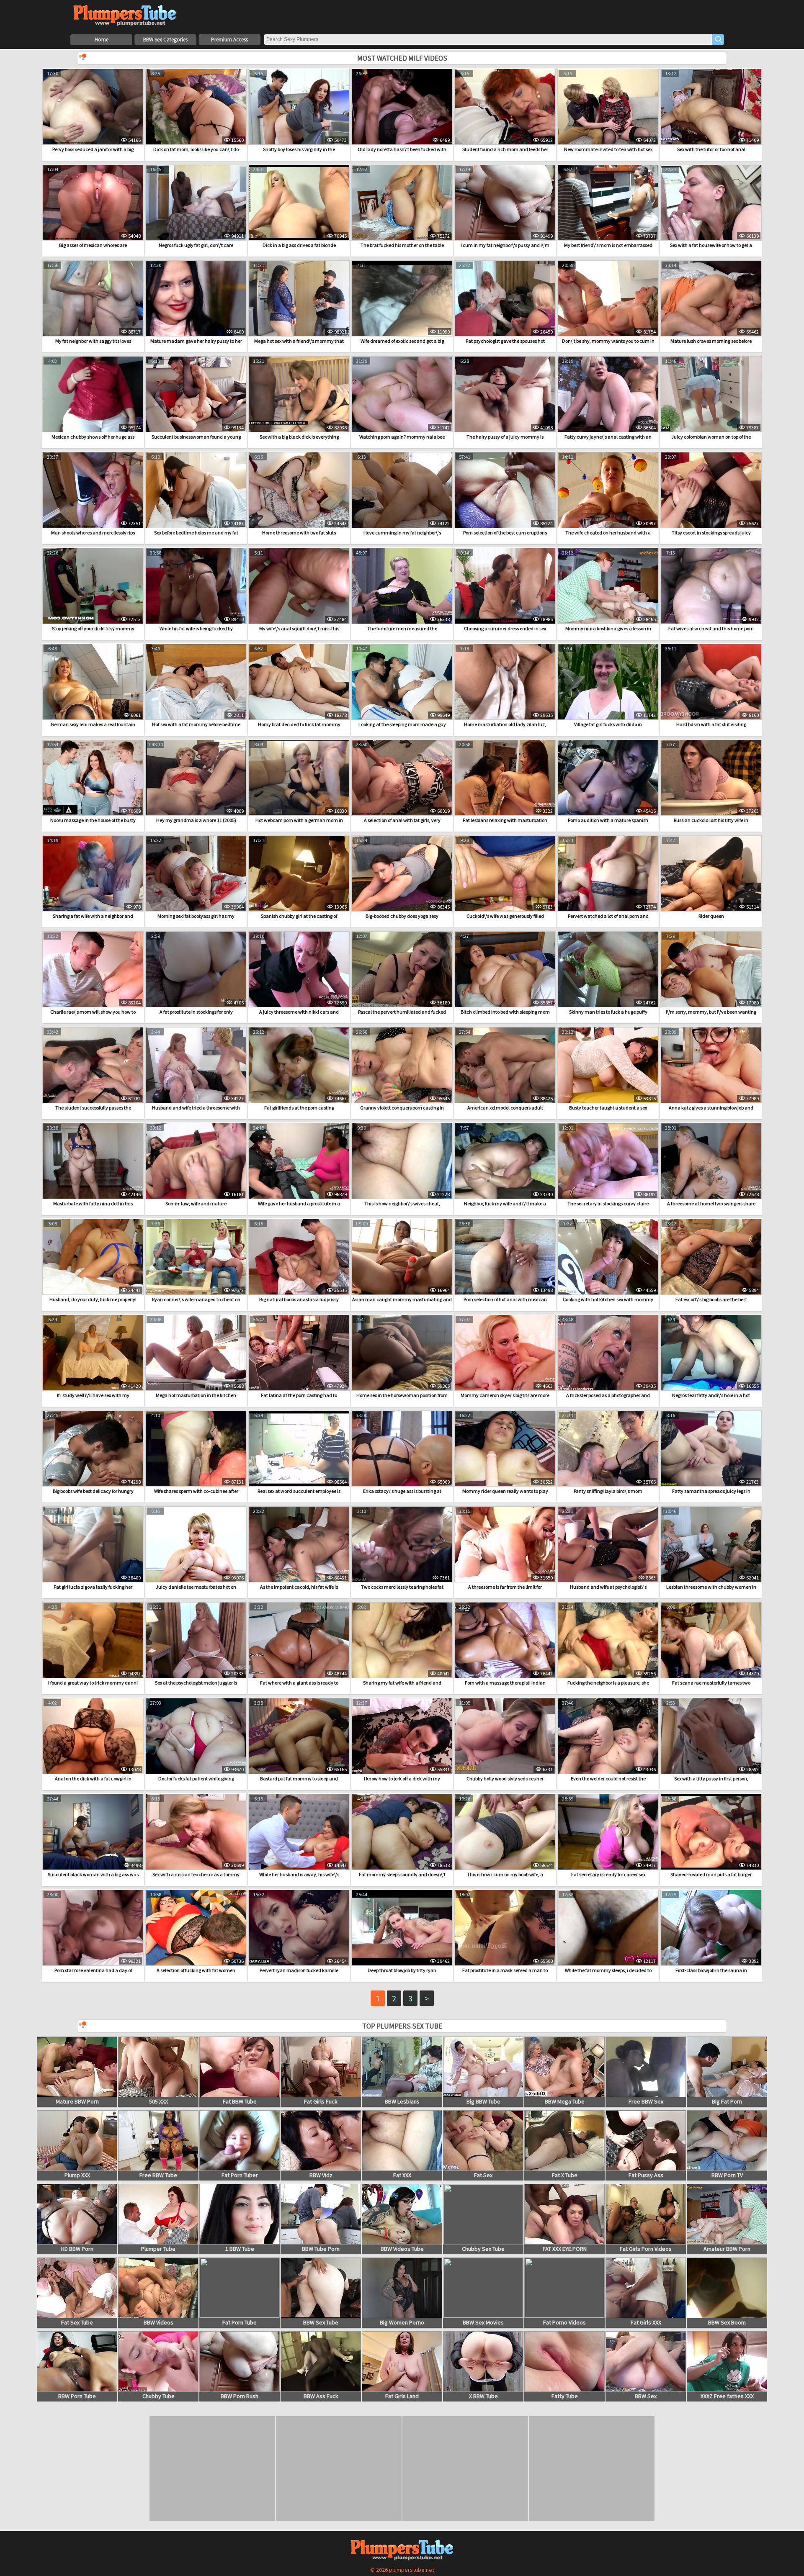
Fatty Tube (565, 2396)
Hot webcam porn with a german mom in (299, 820)
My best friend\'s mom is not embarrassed (608, 245)
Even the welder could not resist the (608, 1779)
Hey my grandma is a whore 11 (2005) (196, 820)
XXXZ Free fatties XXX (727, 2396)
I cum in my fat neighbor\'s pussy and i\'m (505, 245)
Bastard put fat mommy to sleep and (299, 1779)
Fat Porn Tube (240, 2322)
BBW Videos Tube (402, 2249)
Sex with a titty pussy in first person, (711, 1779)
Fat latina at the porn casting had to (299, 1395)
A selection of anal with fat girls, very (402, 820)
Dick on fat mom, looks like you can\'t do (196, 149)
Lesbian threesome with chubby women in (711, 1587)
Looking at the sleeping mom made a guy (402, 724)
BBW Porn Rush (240, 2396)
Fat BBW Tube (240, 2101)
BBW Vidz (321, 2175)
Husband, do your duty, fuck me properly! (93, 1299)
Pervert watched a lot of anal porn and (608, 916)
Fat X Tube (565, 2175)
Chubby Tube (158, 2396)
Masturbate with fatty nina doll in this (93, 1203)
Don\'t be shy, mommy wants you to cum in (608, 341)
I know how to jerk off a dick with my (402, 1779)
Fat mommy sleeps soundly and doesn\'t (402, 1874)
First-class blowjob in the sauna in (711, 1970)
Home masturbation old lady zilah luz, (505, 724)
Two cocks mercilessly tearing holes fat (402, 1587)
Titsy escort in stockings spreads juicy (711, 533)
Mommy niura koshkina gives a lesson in (608, 628)
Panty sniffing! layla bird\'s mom (608, 1491)
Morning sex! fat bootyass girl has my (196, 916)
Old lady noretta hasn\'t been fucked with (402, 149)
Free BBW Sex (646, 2101)
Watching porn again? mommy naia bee (402, 437)
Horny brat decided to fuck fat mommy (299, 724)
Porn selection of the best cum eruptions (505, 533)
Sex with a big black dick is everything (299, 437)
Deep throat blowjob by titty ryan (402, 1970)
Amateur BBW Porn (727, 2249)
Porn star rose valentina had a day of (93, 1970)
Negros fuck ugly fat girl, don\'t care (196, 245)
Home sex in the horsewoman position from (402, 1395)
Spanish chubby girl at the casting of (299, 916)
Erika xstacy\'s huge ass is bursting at (402, 1491)
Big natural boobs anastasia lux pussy (299, 1299)
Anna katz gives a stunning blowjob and (711, 1108)
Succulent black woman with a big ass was (93, 1874)
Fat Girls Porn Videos (646, 2249)
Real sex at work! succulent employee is (299, 1491)
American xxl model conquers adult (505, 1108)
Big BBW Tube (483, 2101)
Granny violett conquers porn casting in (402, 1108)
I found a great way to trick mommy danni (93, 1683)
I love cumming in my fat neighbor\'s (402, 533)
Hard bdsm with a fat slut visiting (711, 724)
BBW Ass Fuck (321, 2396)
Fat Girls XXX (646, 2322)
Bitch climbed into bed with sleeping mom (505, 1012)
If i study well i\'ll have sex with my (93, 1395)
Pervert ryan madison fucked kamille (299, 1970)
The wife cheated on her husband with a (608, 533)
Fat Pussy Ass (646, 2175)
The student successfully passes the (93, 1108)
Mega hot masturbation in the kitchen (196, 1395)
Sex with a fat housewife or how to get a (711, 245)
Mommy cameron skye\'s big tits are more (505, 1395)
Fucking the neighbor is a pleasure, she (608, 1683)
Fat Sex (483, 2175)
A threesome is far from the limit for (505, 1587)
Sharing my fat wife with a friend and (402, 1683)
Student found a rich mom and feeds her (505, 149)
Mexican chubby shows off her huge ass (93, 437)
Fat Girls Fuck (321, 2101)
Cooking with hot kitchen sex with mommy (608, 1299)
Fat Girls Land (402, 2396)
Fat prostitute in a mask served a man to (505, 1970)
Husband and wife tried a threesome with (196, 1108)
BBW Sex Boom (727, 2322)
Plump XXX (77, 2175)
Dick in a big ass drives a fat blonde (299, 245)
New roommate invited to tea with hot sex (608, 149)
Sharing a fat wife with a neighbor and (93, 916)
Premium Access (229, 40)
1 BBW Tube (240, 2249)
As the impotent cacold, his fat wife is (299, 1587)
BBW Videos (158, 2322)
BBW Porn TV (727, 2175)
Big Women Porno (402, 2322)
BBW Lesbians (402, 2101)
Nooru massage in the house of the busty (93, 820)
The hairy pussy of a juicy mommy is (505, 437)
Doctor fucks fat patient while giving (196, 1779)
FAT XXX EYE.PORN (565, 2249)
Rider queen (711, 916)
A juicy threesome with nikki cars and (299, 1012)
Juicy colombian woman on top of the (711, 437)
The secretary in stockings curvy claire (608, 1203)
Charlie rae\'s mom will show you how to (93, 1012)
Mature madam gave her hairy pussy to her (196, 341)
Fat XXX (402, 2175)
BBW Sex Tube (321, 2322)
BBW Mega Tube (565, 2101)
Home (102, 40)
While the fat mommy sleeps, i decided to (608, 1970)
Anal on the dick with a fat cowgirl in (93, 1779)
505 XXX (158, 2101)
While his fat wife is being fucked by (196, 628)
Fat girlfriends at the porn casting (299, 1108)
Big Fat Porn (727, 2101)
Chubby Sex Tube (483, 2249)
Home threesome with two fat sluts (299, 533)
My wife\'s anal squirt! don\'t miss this (299, 628)
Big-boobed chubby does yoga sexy (402, 916)
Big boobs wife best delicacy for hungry (93, 1491)
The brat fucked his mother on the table (402, 245)
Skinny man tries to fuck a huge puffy (608, 1012)
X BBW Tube (483, 2396)
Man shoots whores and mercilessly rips (93, 533)
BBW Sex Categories (165, 40)
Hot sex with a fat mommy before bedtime (196, 724)
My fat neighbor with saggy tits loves (93, 341)
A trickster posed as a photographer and (608, 1395)
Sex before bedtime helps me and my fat (196, 533)
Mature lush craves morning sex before (711, 341)
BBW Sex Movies (483, 2322)
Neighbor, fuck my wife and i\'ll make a (505, 1203)
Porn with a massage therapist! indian (505, 1683)
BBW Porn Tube (77, 2396)
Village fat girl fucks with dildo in (608, 724)
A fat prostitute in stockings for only (196, 1012)
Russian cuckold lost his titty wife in (711, 820)
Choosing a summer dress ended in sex (505, 628)
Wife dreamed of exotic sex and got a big (402, 341)
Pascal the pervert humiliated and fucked (402, 1012)
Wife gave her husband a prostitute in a (299, 1203)
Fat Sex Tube (77, 2322)
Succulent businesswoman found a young (196, 437)
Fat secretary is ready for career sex (608, 1874)
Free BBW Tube (158, 2175)
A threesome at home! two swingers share (711, 1203)
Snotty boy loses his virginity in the (299, 149)
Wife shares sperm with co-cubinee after (196, 1491)
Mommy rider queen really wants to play (505, 1491)
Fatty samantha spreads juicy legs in (711, 1491)
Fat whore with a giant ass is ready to (299, 1683)
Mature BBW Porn (77, 2101)
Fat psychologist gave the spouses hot (505, 341)
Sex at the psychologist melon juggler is (196, 1683)
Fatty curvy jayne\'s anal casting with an (608, 437)
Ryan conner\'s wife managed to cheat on (196, 1299)
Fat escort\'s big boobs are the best (711, 1299)
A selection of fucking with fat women (196, 1970)
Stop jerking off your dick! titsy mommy (93, 628)
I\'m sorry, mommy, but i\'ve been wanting (711, 1012)
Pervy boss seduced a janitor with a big (93, 149)
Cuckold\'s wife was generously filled (505, 916)
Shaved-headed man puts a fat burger (711, 1874)
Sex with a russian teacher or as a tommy (196, 1874)
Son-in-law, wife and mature (196, 1203)
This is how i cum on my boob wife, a (505, 1874)
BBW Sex (646, 2396)
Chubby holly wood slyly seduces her (505, 1779)
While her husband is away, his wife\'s (299, 1874)
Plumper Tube (158, 2249)
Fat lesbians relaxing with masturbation (505, 820)
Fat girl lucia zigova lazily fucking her (93, 1587)
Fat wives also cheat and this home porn (711, 628)
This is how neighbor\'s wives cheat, (402, 1203)
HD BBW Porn (77, 2249)
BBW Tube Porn (321, 2249)
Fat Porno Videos (564, 2322)
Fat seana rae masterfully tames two (711, 1683)
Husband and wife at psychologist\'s (608, 1587)
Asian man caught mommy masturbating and (402, 1299)
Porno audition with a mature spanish (608, 820)
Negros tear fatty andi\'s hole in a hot (711, 1395)
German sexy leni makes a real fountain (93, 724)
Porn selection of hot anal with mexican (505, 1299)
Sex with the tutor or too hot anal (711, 149)
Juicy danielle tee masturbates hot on (196, 1587)
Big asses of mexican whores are (93, 245)
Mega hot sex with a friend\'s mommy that (299, 341)
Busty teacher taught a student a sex (608, 1108)
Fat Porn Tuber (240, 2175)
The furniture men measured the (402, 628)
